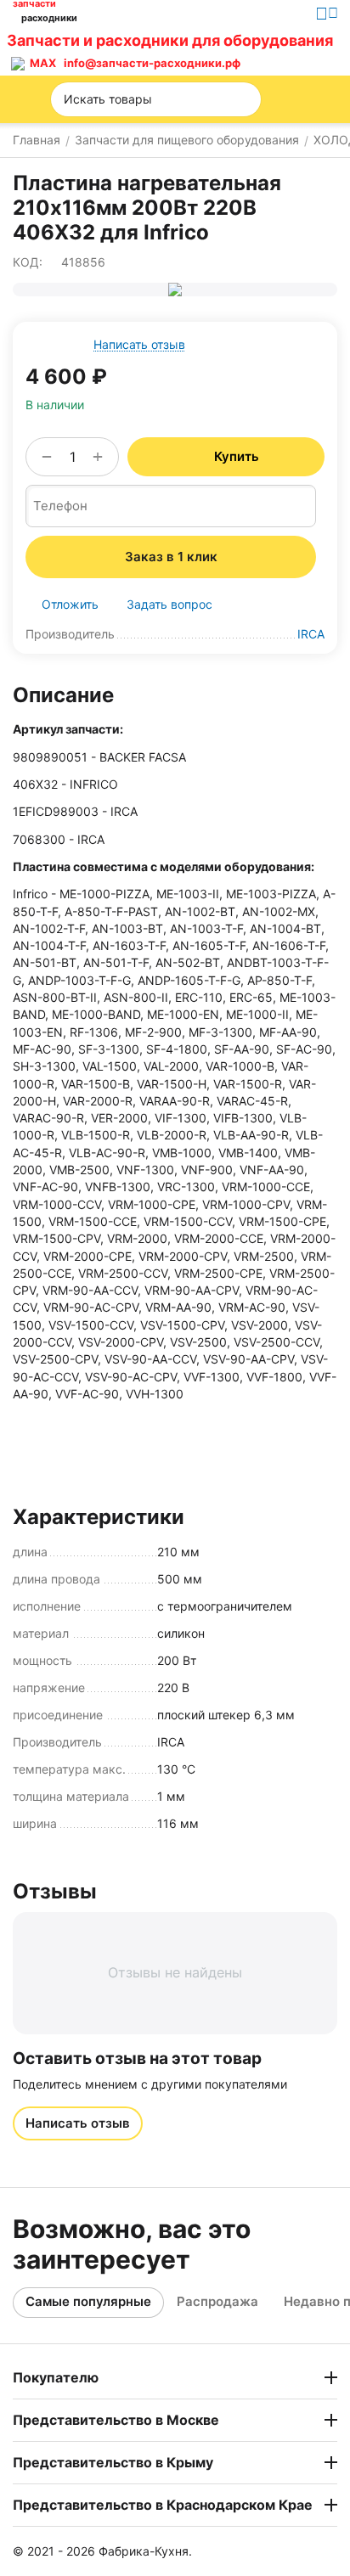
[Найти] (243, 99)
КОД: (28, 262)
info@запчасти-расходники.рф (152, 63)
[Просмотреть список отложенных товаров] (291, 52)
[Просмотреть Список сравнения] (252, 52)
